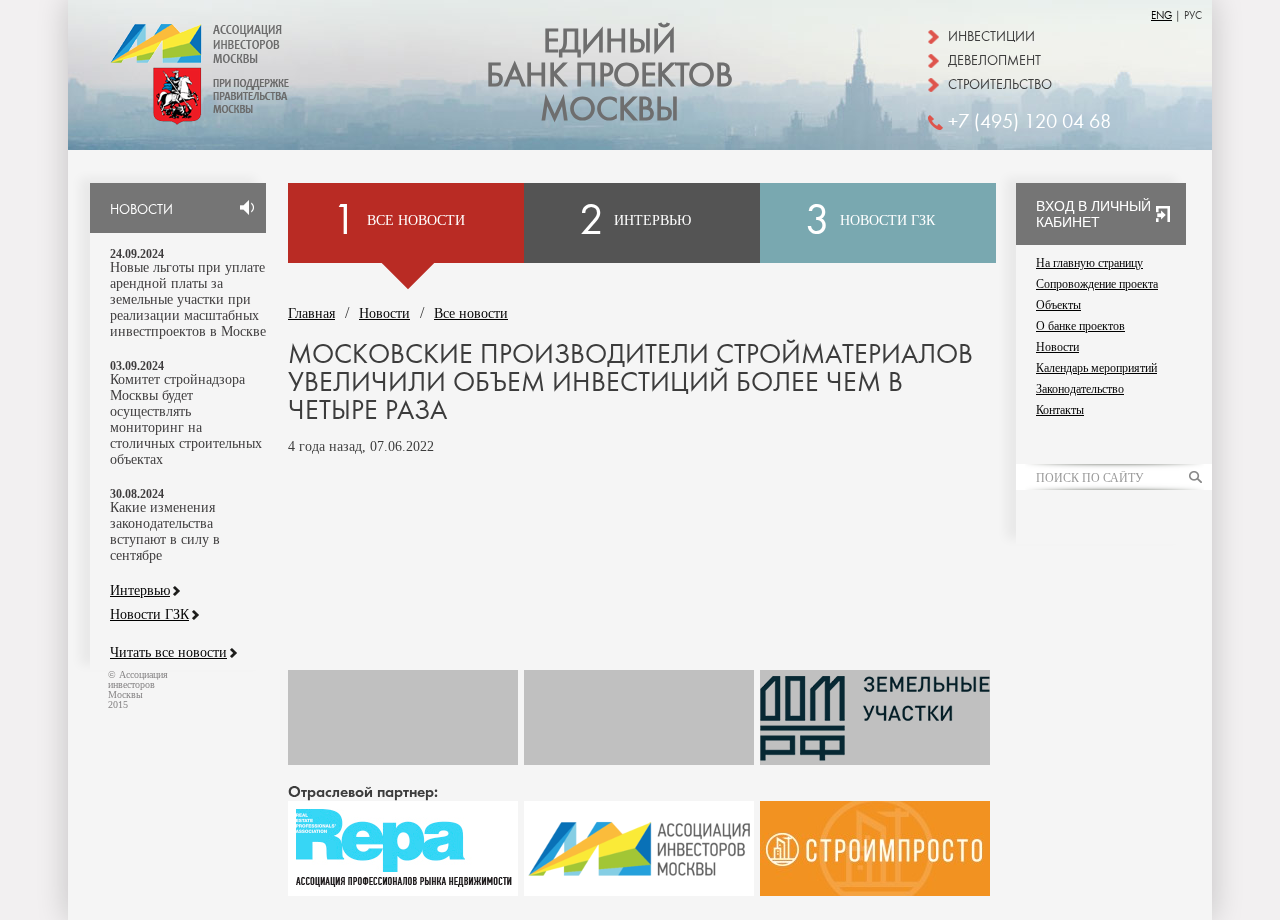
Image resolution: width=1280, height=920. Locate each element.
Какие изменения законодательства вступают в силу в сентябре (165, 531)
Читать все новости (168, 653)
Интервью (140, 591)
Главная (311, 313)
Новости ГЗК (149, 615)
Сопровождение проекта (1097, 284)
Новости (384, 313)
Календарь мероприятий (1096, 368)
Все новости (471, 313)
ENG (1161, 15)
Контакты (1060, 410)
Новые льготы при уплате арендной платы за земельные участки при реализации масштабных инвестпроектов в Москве (188, 299)
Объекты (1058, 305)
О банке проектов (1080, 326)
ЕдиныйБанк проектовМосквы (609, 76)
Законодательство (1080, 389)
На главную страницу (1089, 263)
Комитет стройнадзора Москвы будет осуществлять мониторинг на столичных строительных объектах (186, 419)
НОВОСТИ (141, 210)
